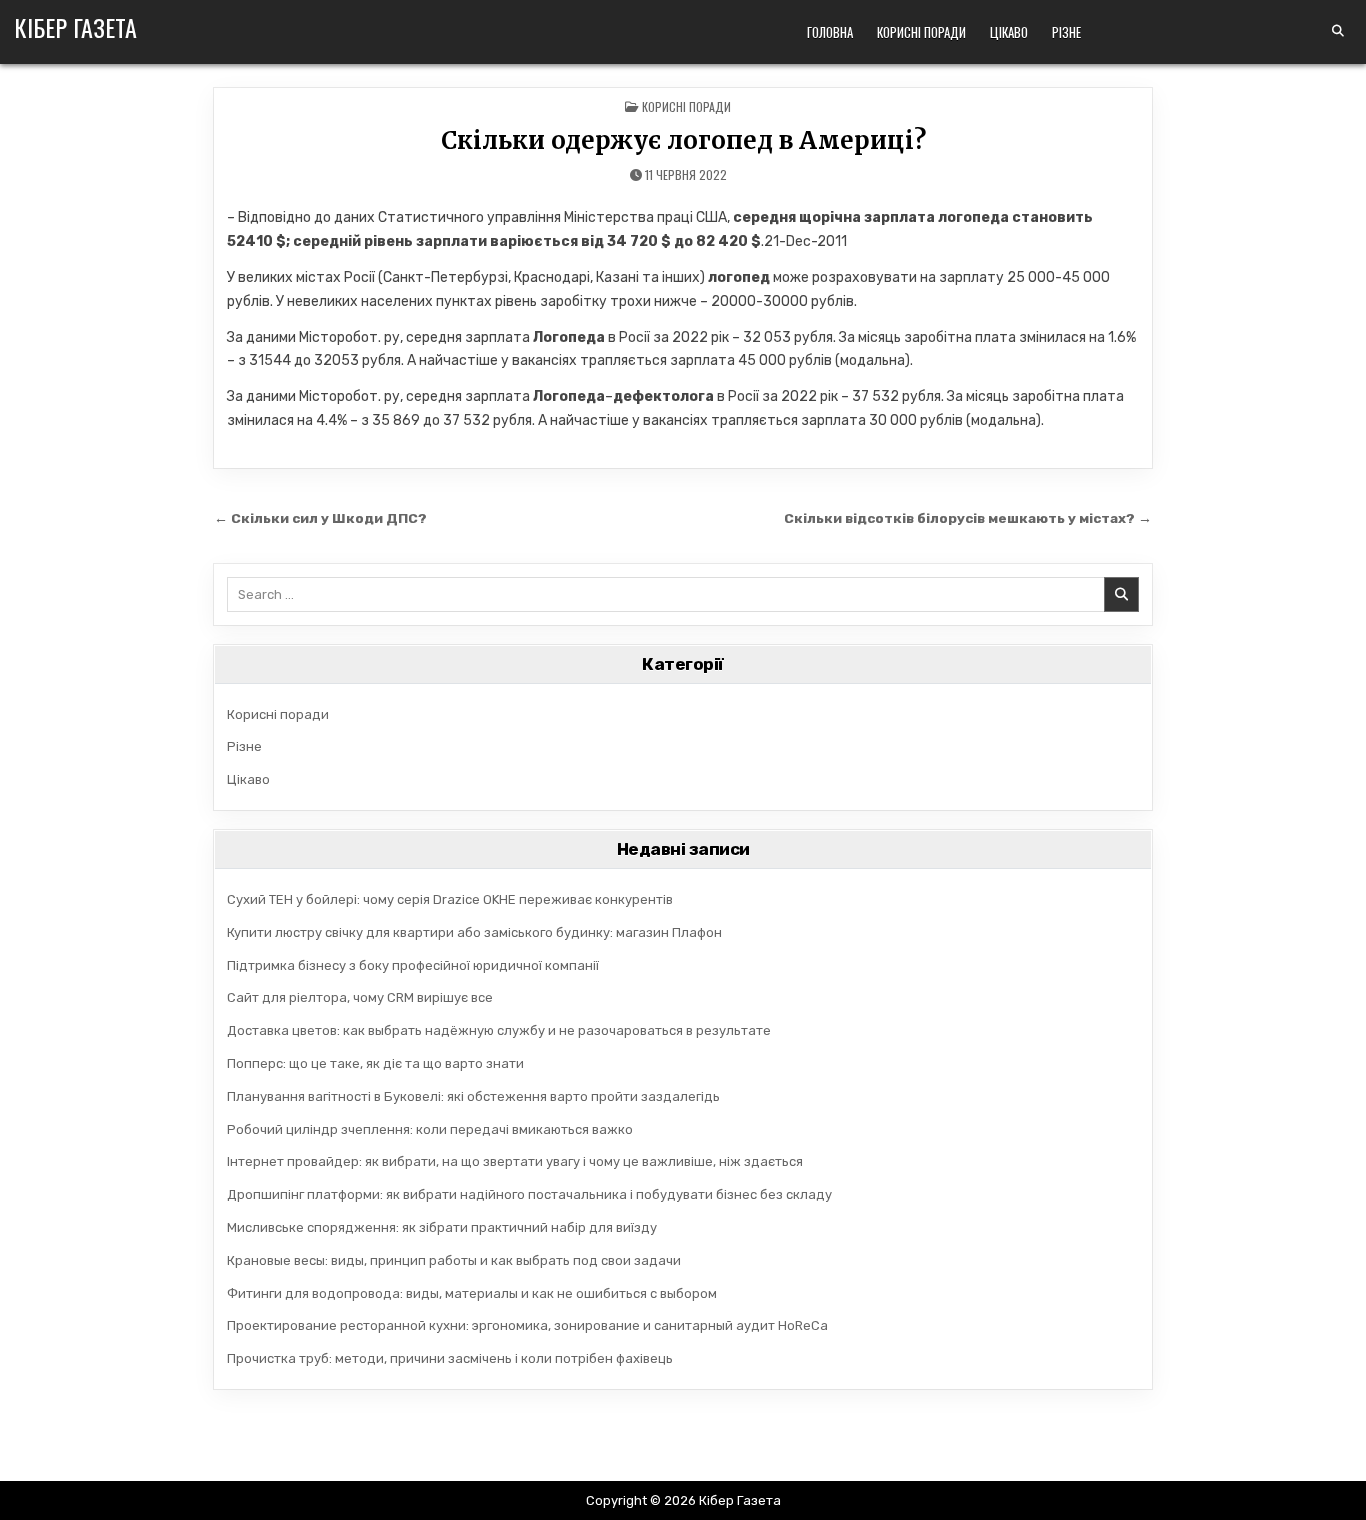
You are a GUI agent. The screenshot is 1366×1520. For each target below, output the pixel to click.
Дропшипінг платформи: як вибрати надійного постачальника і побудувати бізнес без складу (529, 1194)
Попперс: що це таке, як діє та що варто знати (375, 1063)
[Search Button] (1338, 31)
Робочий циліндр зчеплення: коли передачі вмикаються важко (430, 1129)
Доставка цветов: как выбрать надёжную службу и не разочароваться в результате (499, 1030)
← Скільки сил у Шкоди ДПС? (320, 518)
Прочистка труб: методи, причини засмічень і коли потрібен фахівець (450, 1358)
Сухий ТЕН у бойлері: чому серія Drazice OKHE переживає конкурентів (450, 899)
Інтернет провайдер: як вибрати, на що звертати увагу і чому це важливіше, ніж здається (515, 1161)
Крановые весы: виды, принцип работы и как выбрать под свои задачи (454, 1260)
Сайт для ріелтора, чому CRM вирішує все (360, 997)
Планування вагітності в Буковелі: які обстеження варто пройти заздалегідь (473, 1096)
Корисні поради (921, 32)
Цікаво (1009, 32)
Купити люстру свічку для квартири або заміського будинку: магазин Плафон (474, 932)
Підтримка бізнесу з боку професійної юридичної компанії (413, 965)
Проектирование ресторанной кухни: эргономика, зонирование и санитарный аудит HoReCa (527, 1325)
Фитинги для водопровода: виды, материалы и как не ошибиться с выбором (472, 1293)
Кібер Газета (75, 27)
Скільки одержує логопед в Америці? (683, 140)
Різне (1066, 32)
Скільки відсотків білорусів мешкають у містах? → (968, 518)
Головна (830, 32)
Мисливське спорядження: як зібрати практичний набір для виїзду (442, 1227)
